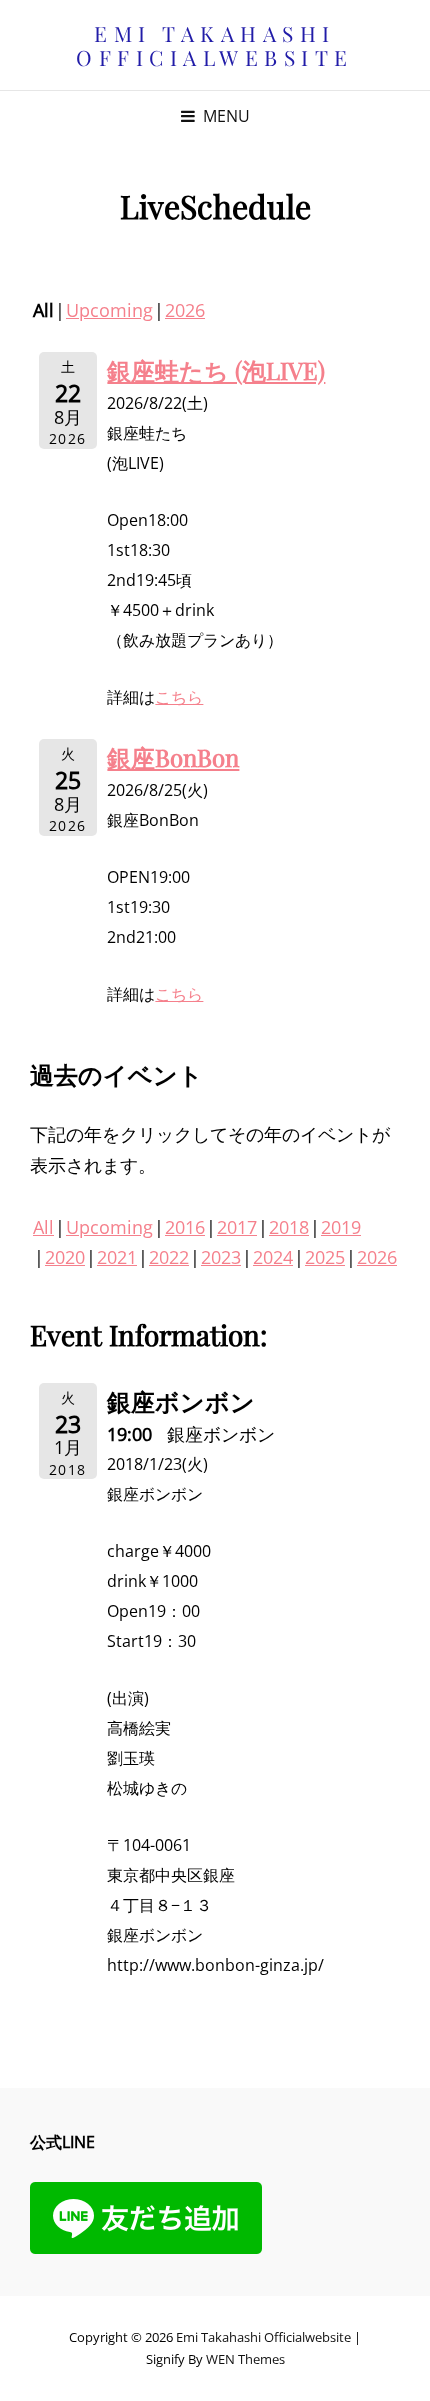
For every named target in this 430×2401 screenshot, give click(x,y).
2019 (341, 1227)
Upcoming (109, 310)
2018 (289, 1227)
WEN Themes (245, 2359)
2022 (169, 1257)
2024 (273, 1257)
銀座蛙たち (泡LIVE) (216, 370)
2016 (185, 1227)
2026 (185, 310)
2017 (237, 1227)
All (43, 1227)
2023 (221, 1257)
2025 (325, 1257)
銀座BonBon (173, 757)
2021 (117, 1257)
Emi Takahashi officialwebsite (215, 45)
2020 (65, 1257)
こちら (179, 697)
